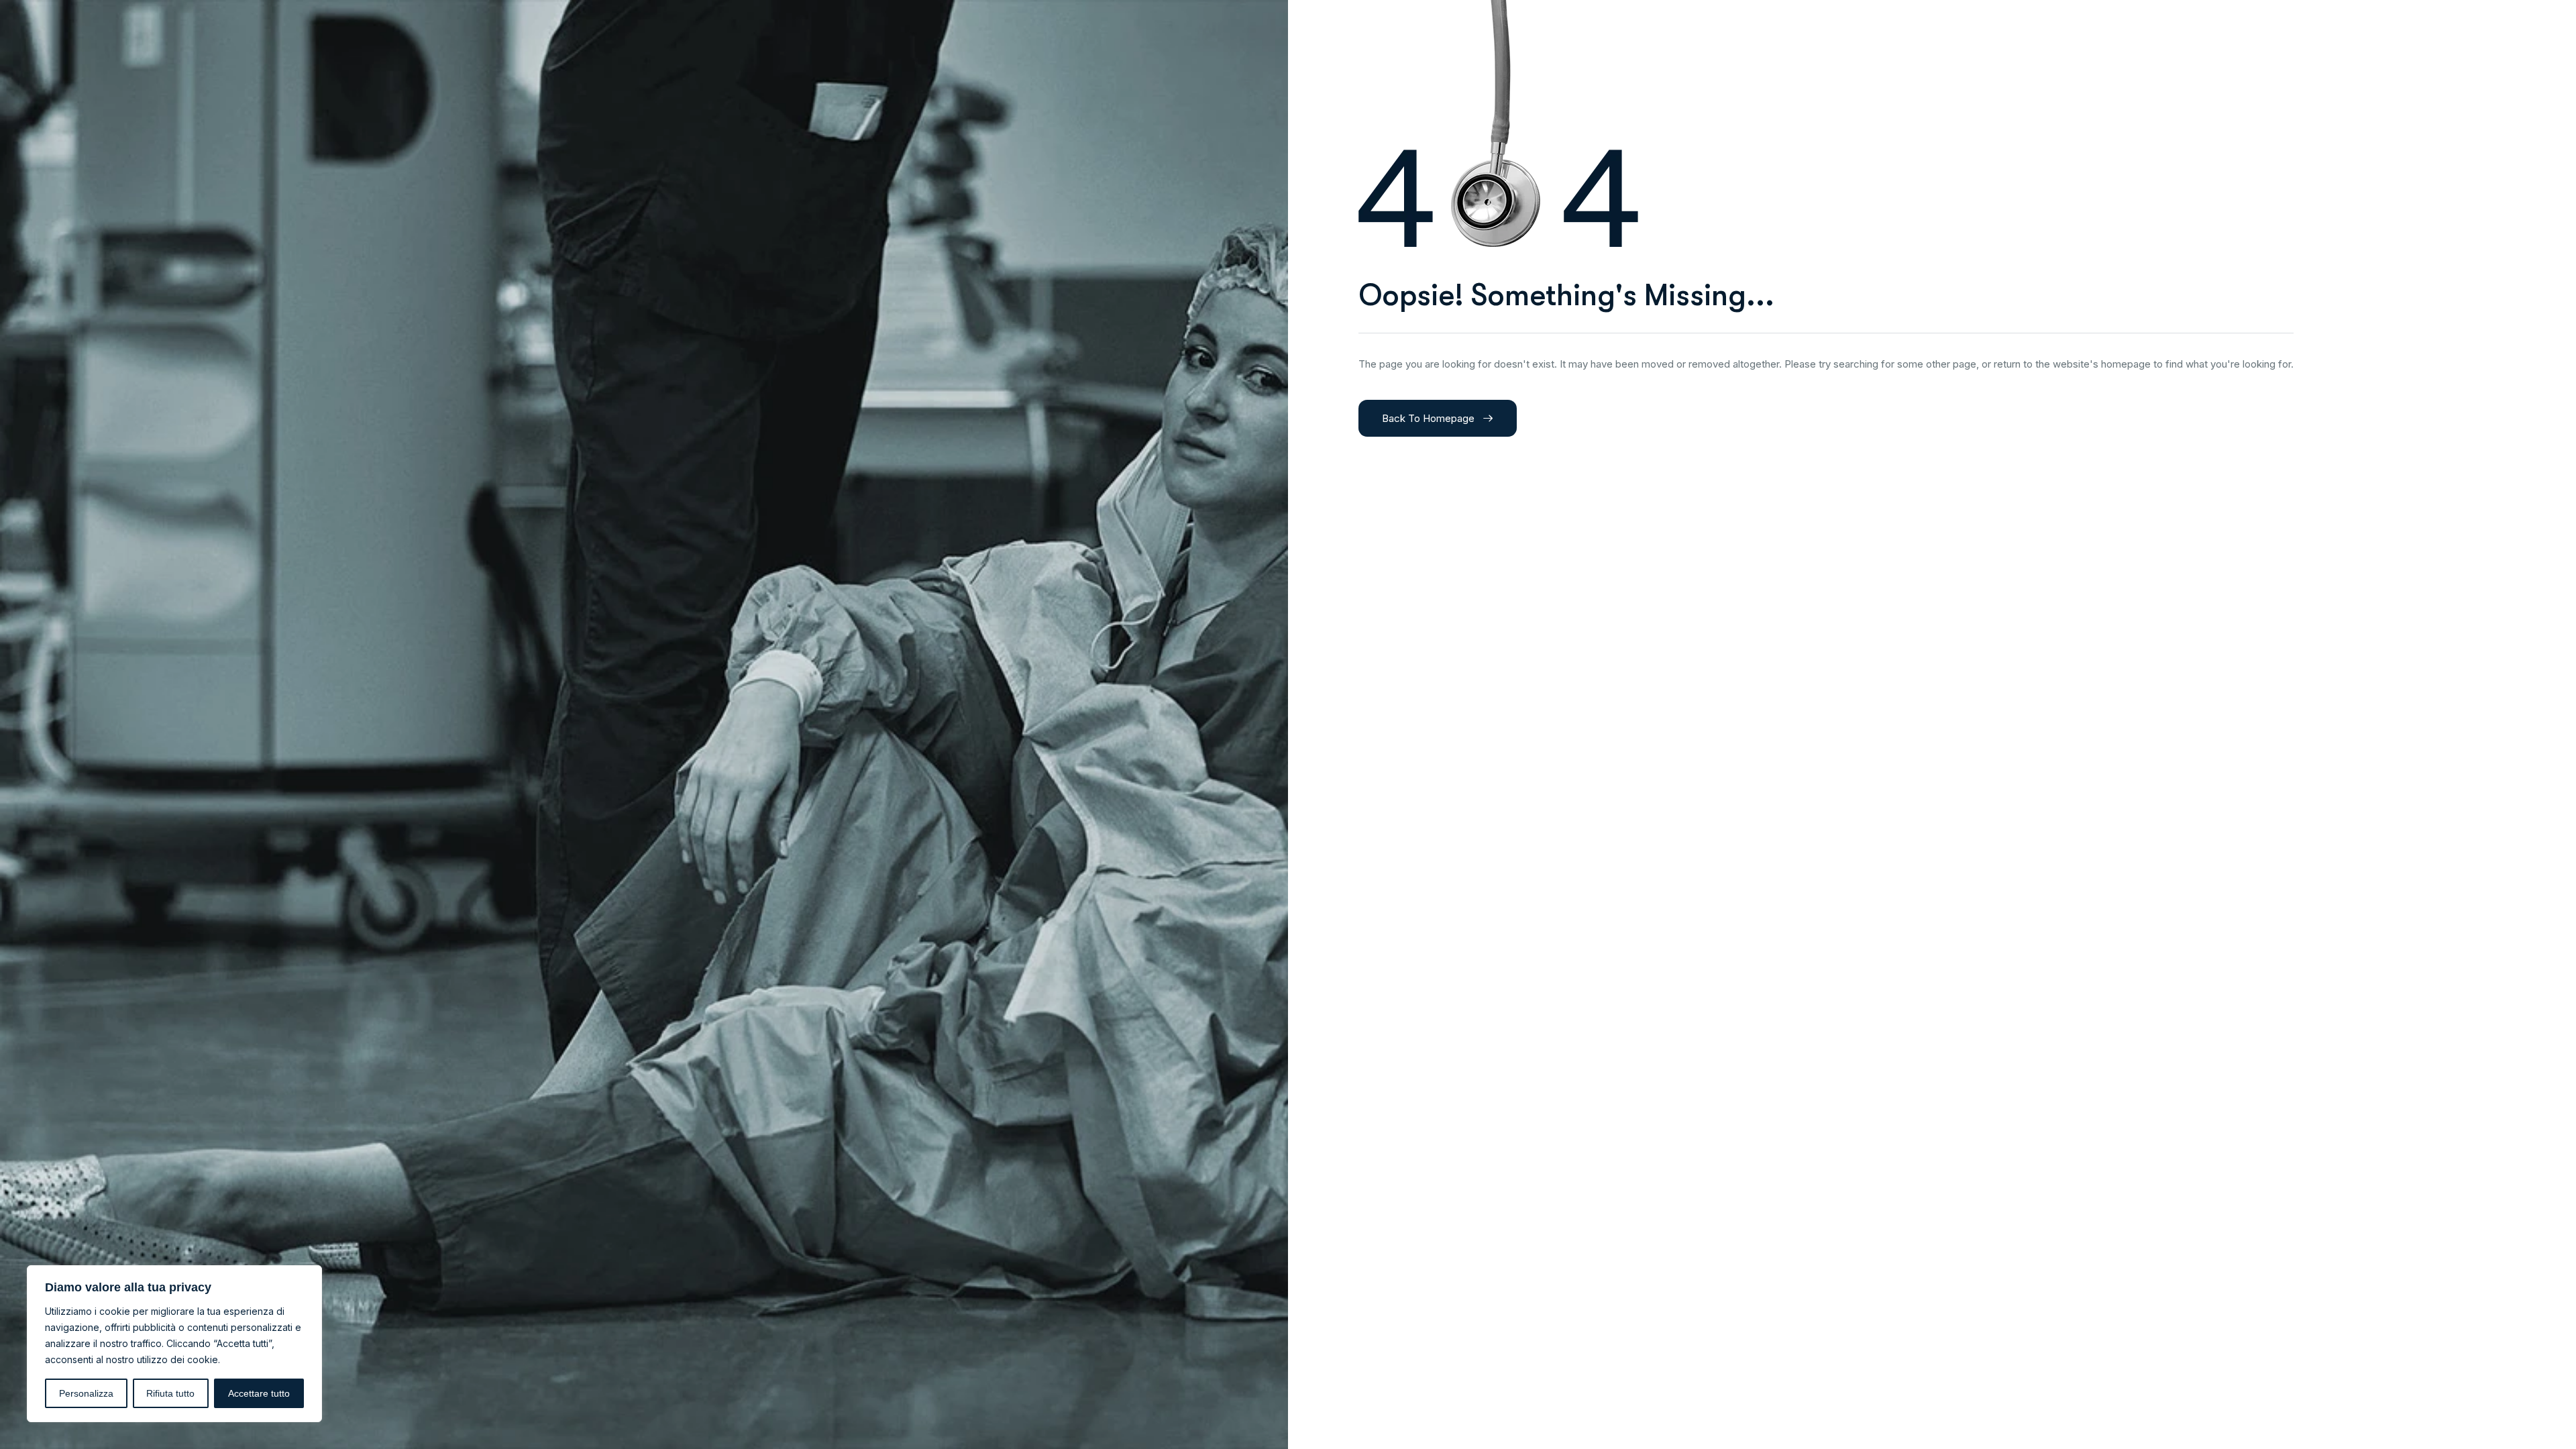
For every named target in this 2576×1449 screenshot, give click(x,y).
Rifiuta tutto (170, 1393)
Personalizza (86, 1393)
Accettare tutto (259, 1393)
